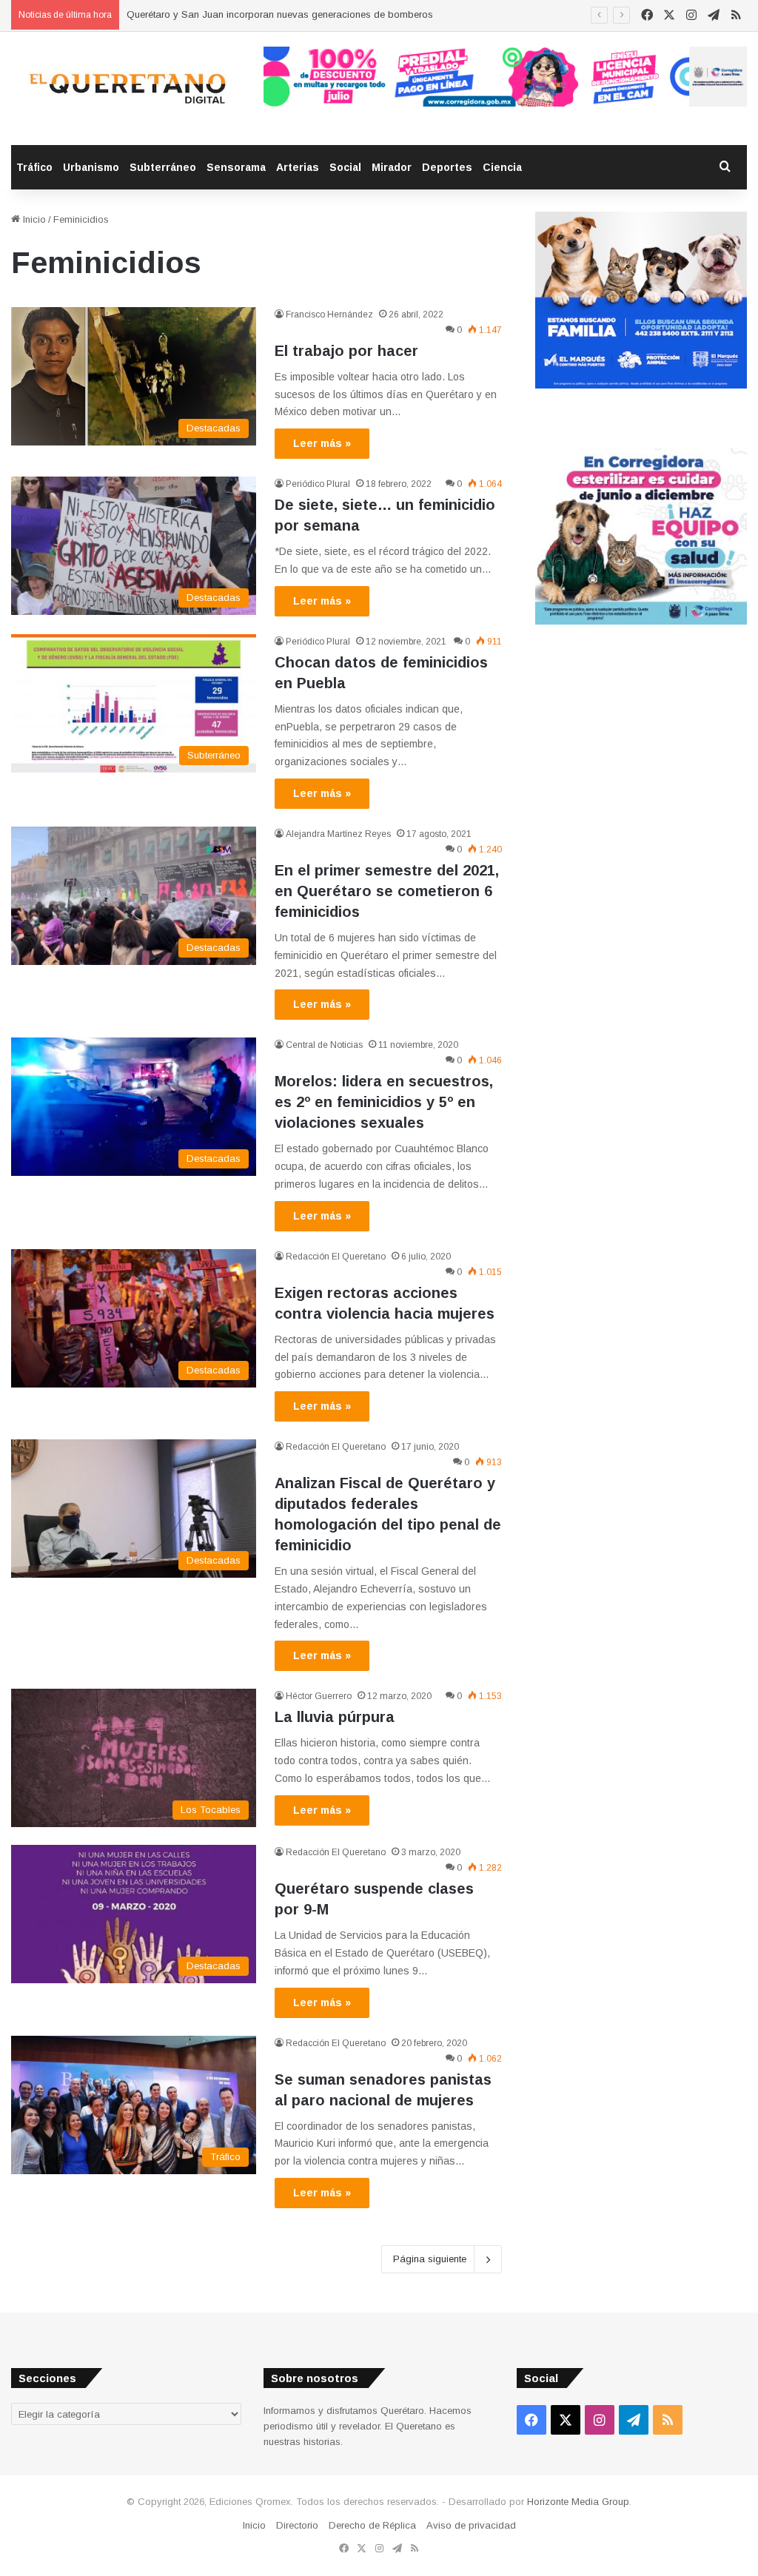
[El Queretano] (126, 88)
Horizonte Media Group (578, 2502)
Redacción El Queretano (336, 1257)
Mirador (392, 167)
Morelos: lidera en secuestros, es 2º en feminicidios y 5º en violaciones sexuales (384, 1102)
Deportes (447, 167)
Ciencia (502, 167)
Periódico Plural (318, 484)
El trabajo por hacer (346, 351)
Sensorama (236, 167)
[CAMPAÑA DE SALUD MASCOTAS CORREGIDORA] (641, 621)
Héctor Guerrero (319, 1696)
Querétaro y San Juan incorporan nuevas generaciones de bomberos (280, 14)
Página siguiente (430, 2259)
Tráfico (34, 167)
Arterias (298, 167)
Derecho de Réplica (372, 2525)
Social (345, 167)
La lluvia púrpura (335, 1717)
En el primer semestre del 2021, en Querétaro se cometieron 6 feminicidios (387, 891)
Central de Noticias (324, 1045)
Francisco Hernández (329, 315)
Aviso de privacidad (471, 2525)
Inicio (33, 219)
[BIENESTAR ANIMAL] (641, 385)
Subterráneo (163, 167)
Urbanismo (91, 167)
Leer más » (322, 443)
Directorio (297, 2525)
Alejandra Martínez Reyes (338, 834)
